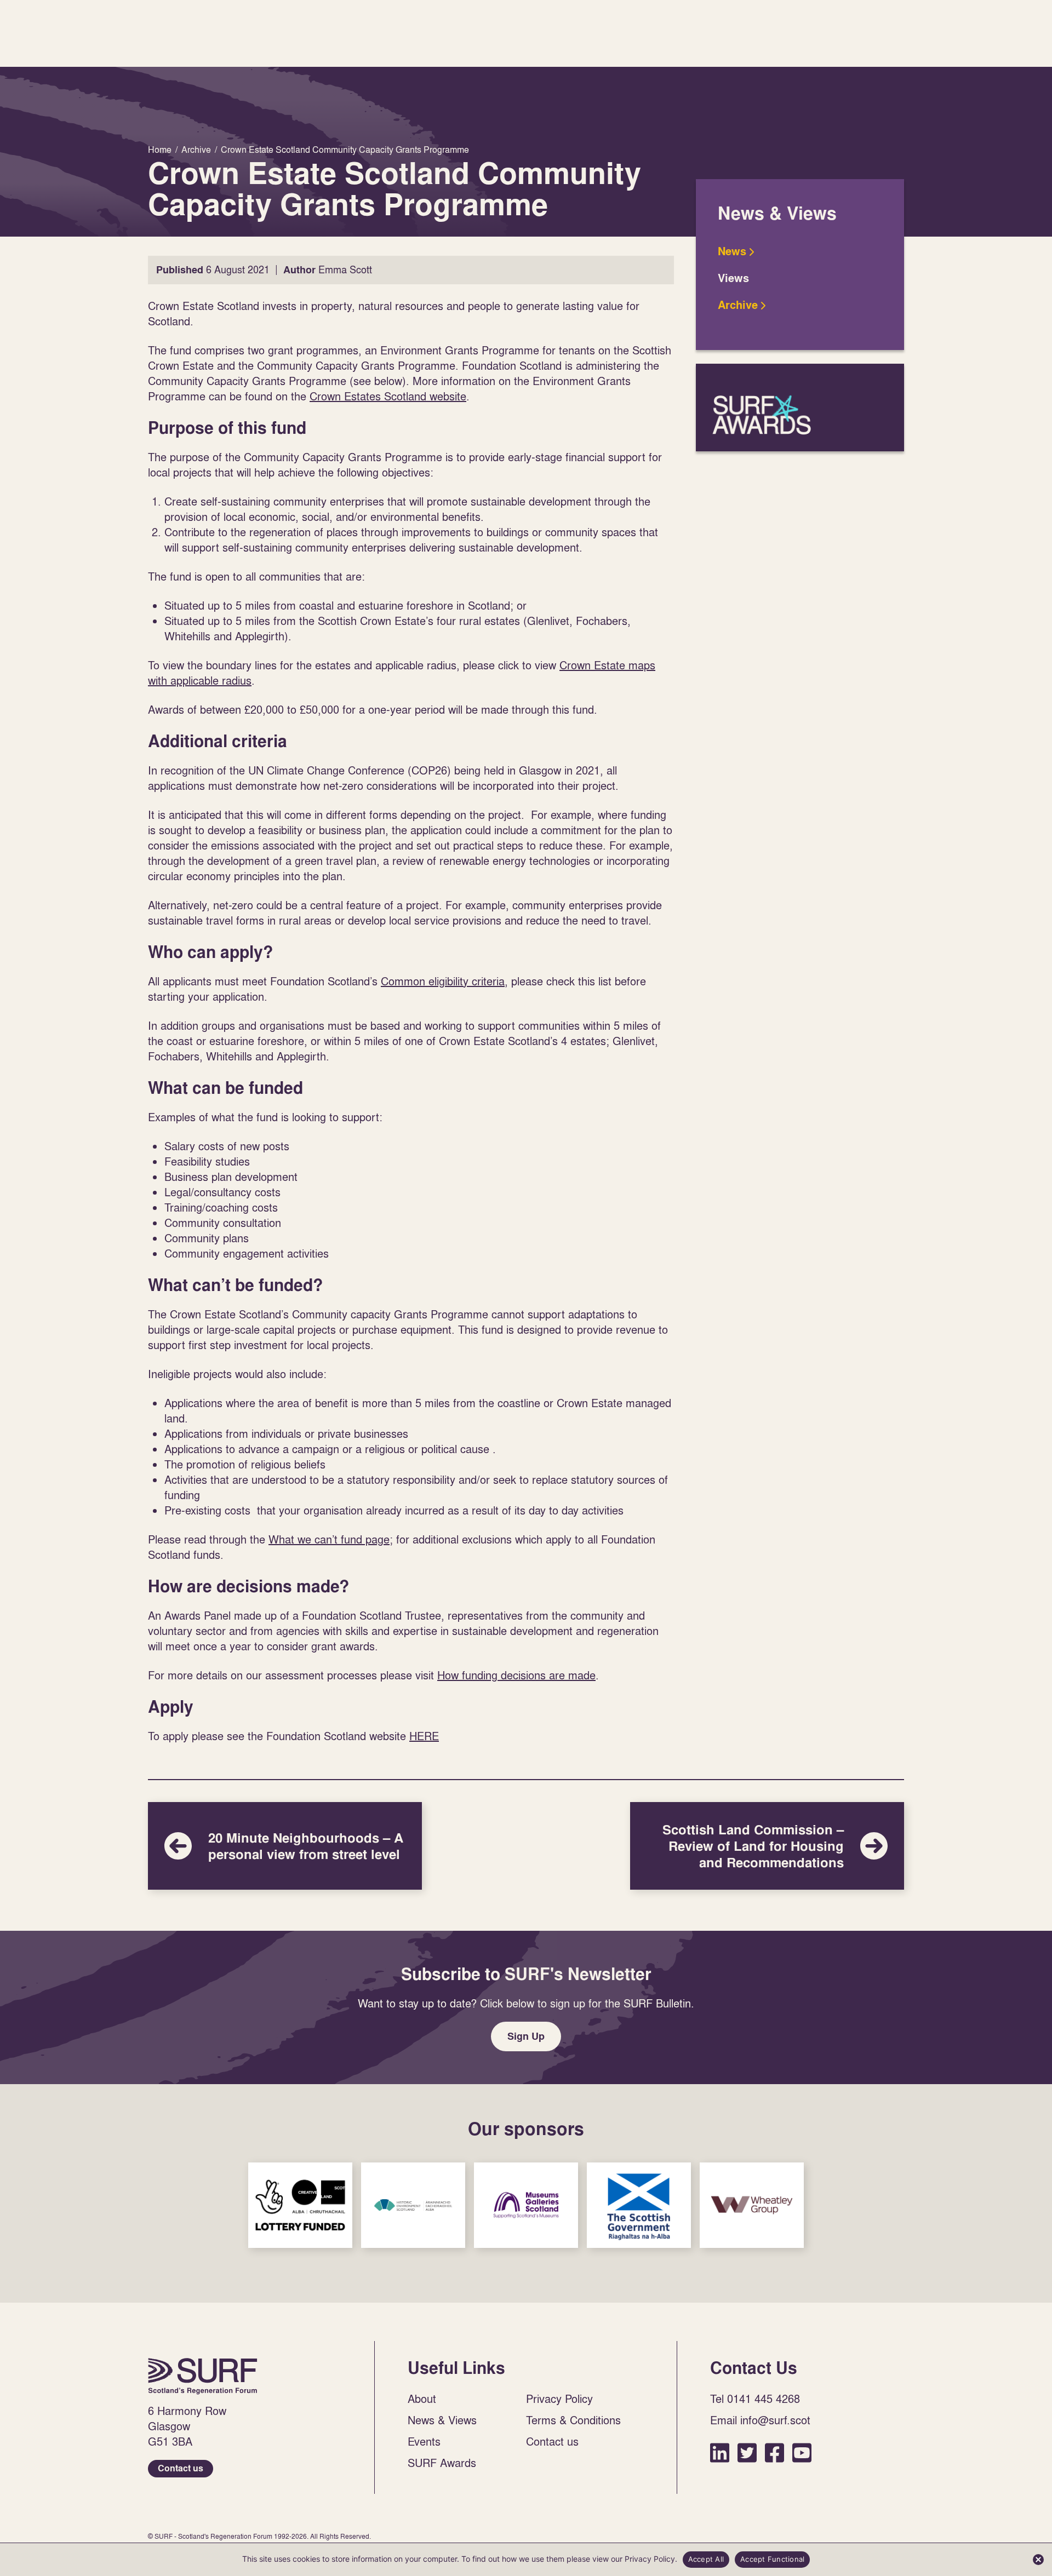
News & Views (442, 2420)
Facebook (774, 2452)
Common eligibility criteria (443, 981)
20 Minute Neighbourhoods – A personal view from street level (285, 1846)
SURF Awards (800, 408)
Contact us (181, 2468)
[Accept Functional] (1038, 2560)
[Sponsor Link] (300, 2205)
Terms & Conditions (573, 2420)
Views (733, 278)
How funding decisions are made (516, 1675)
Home (203, 2376)
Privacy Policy (559, 2399)
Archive (738, 305)
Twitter (747, 2452)
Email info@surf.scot (760, 2420)
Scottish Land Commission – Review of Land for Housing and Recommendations (767, 1846)
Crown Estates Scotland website (388, 396)
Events (424, 2441)
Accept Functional (772, 2559)
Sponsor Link (300, 2205)
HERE (424, 1736)
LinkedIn (720, 2452)
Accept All (706, 2559)
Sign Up (526, 2036)
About (422, 2399)
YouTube (802, 2452)
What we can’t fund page (329, 1539)
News (732, 251)
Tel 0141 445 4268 (755, 2399)
